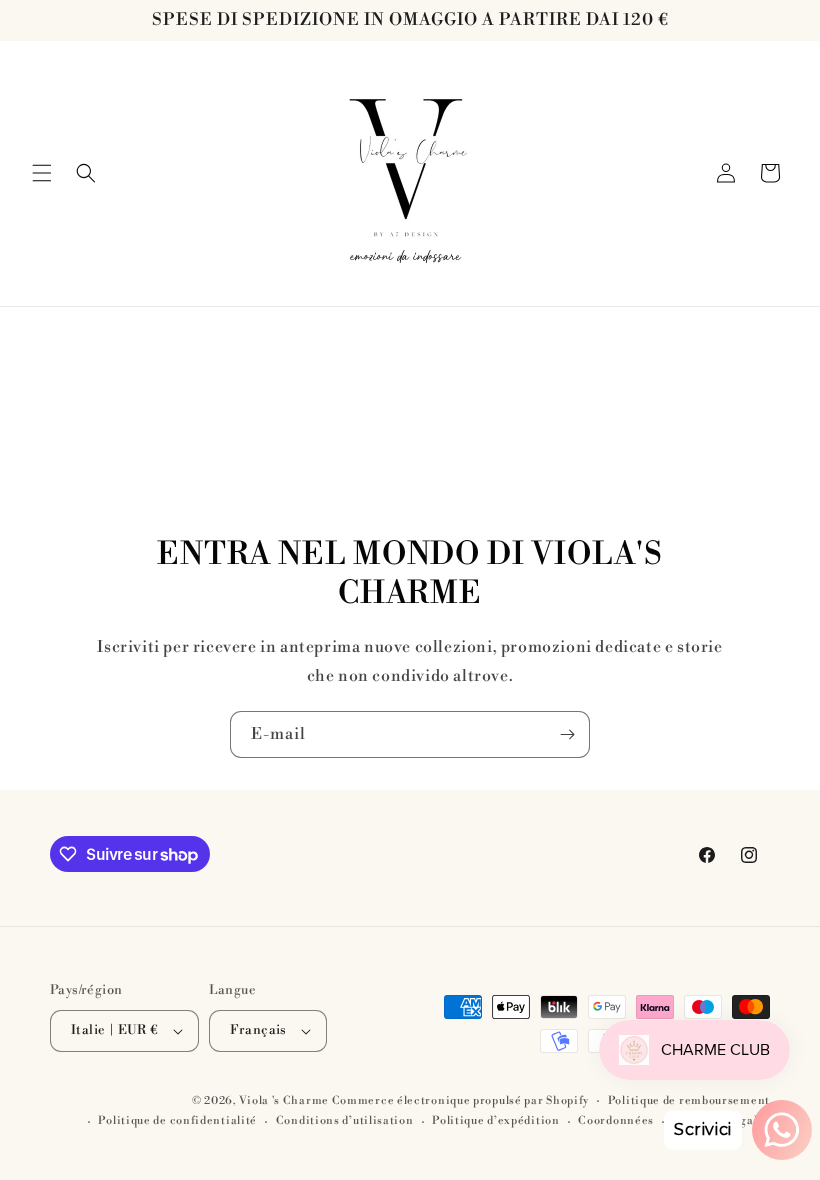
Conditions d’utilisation (345, 1121)
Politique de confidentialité (177, 1121)
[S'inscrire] (567, 734)
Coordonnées (616, 1121)
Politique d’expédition (495, 1121)
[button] (42, 173)
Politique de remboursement (689, 1101)
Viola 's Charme (285, 1101)
